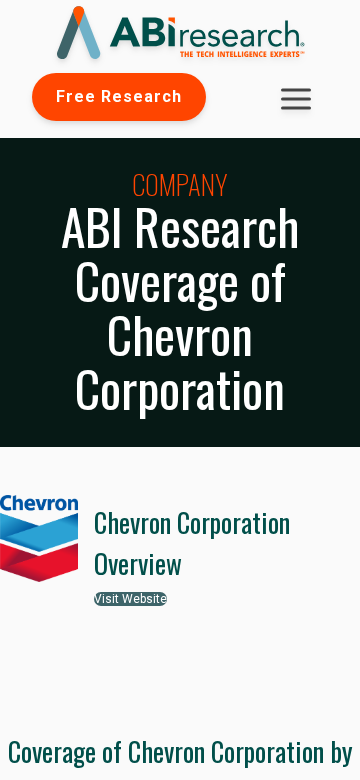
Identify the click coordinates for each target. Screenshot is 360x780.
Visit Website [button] (130, 599)
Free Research (119, 96)
